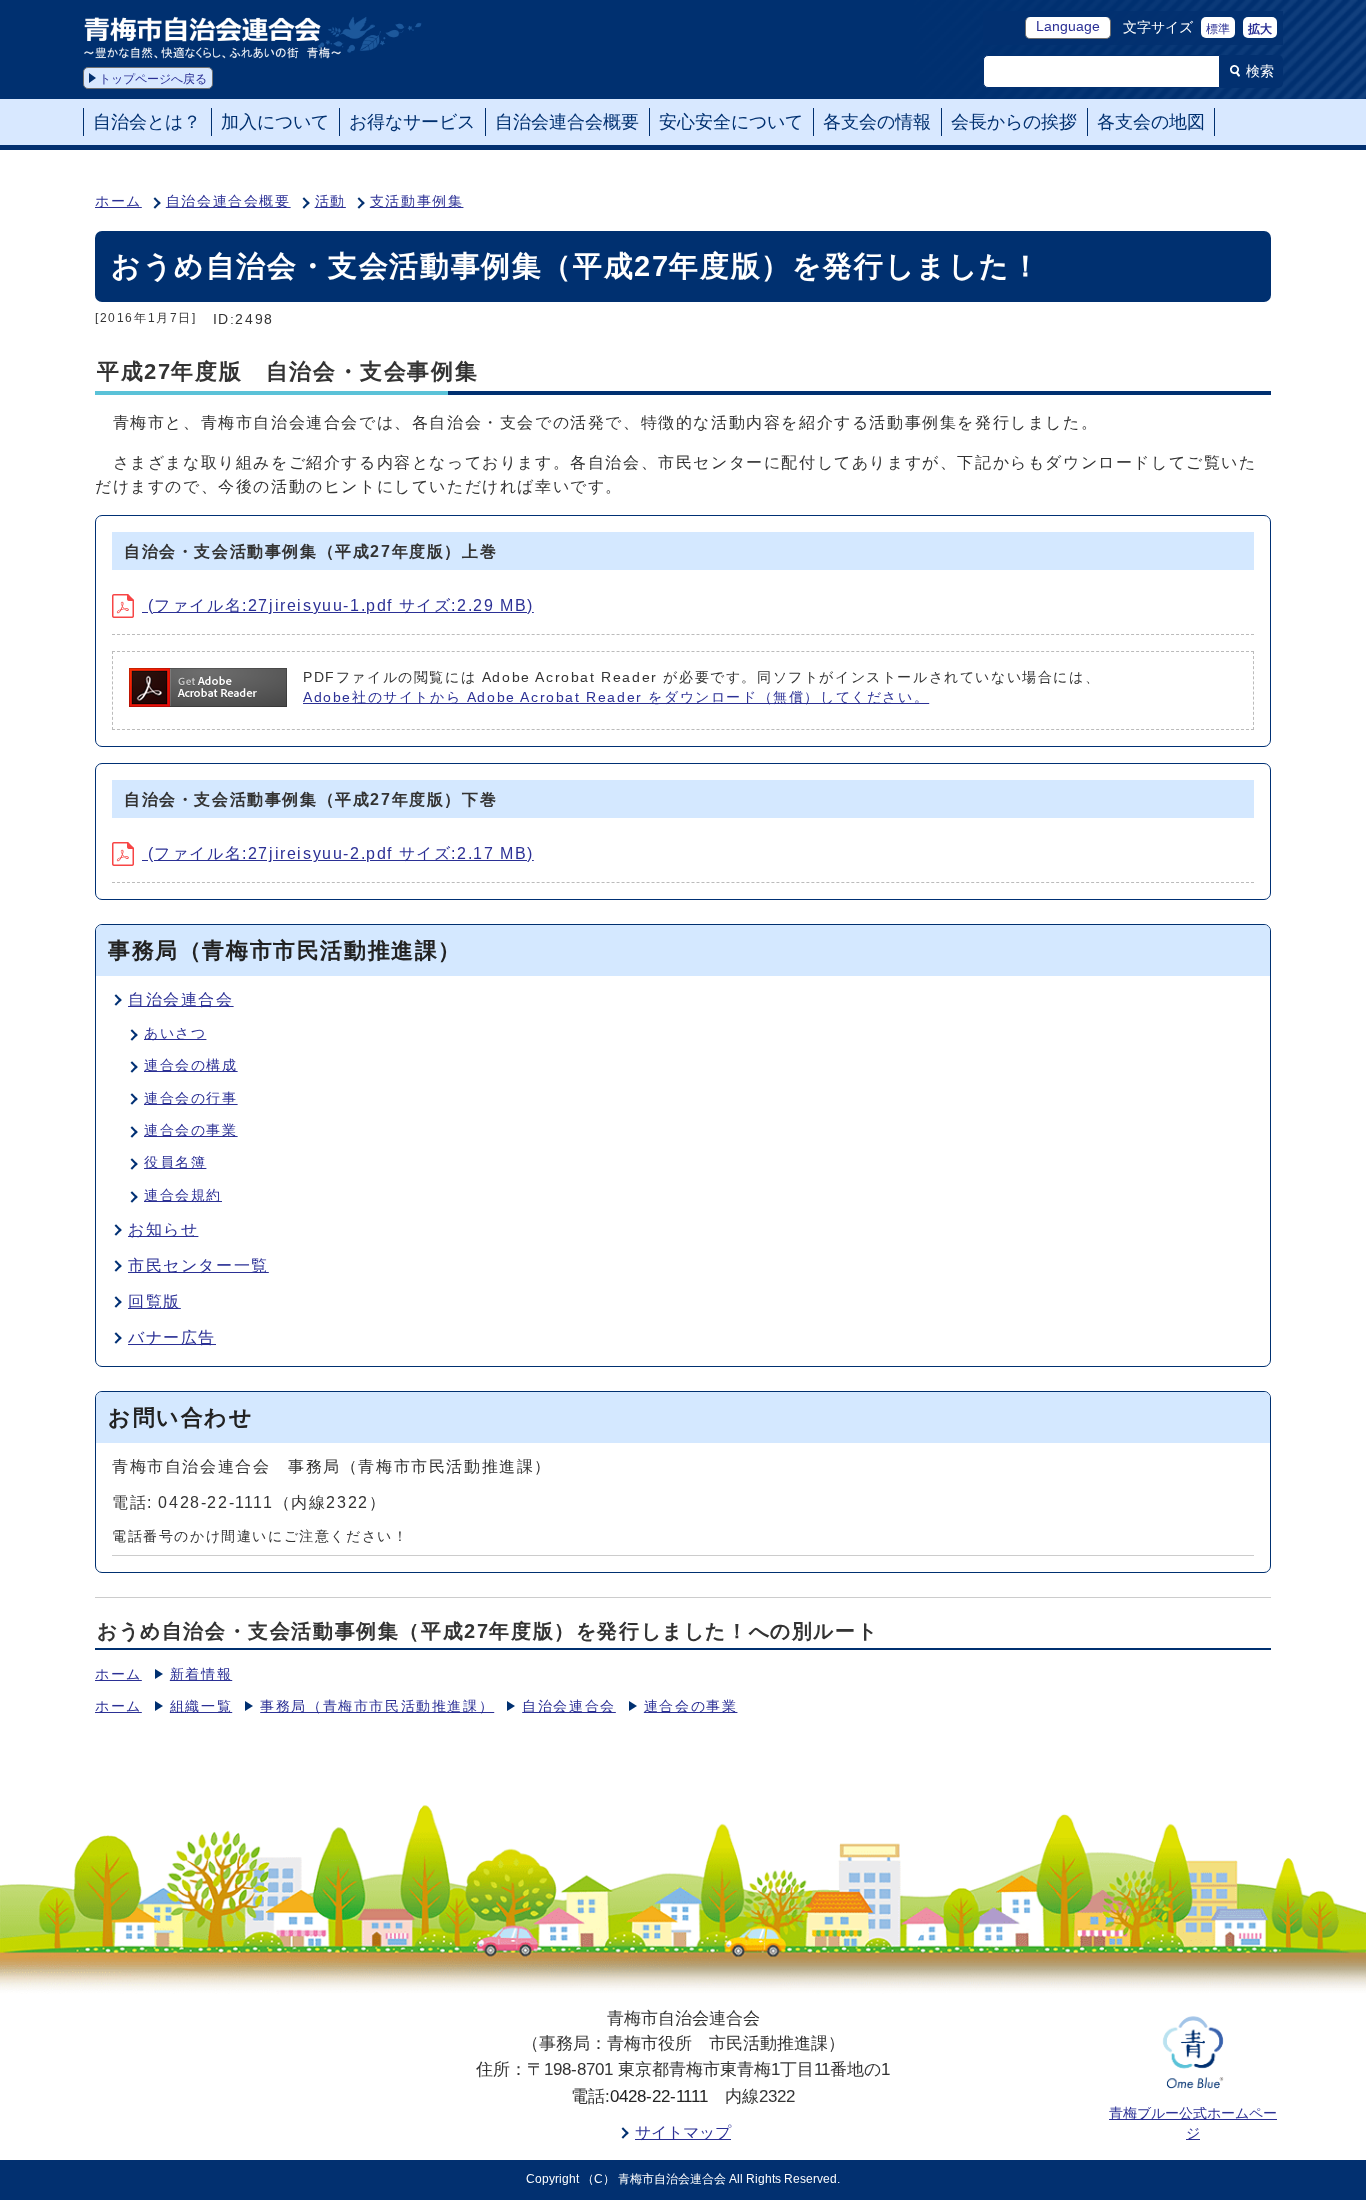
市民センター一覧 (198, 1265)
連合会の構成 (191, 1065)
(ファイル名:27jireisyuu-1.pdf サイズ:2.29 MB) (338, 605)
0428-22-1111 (659, 2096)
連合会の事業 (191, 1130)
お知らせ (163, 1229)
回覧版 (154, 1301)
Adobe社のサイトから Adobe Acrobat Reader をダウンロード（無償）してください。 (616, 697)
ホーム (118, 201)
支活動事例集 (417, 201)
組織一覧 (201, 1706)
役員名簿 (175, 1162)
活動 (330, 201)
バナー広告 (172, 1337)
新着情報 (201, 1674)
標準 (1218, 29)
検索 (1260, 71)
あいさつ (175, 1033)
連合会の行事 (191, 1098)
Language (1068, 26)
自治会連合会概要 (228, 201)
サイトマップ (683, 2132)
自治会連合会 (181, 999)
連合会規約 (183, 1195)
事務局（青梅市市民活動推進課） (377, 1706)
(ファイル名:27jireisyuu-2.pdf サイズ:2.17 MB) (338, 853)
